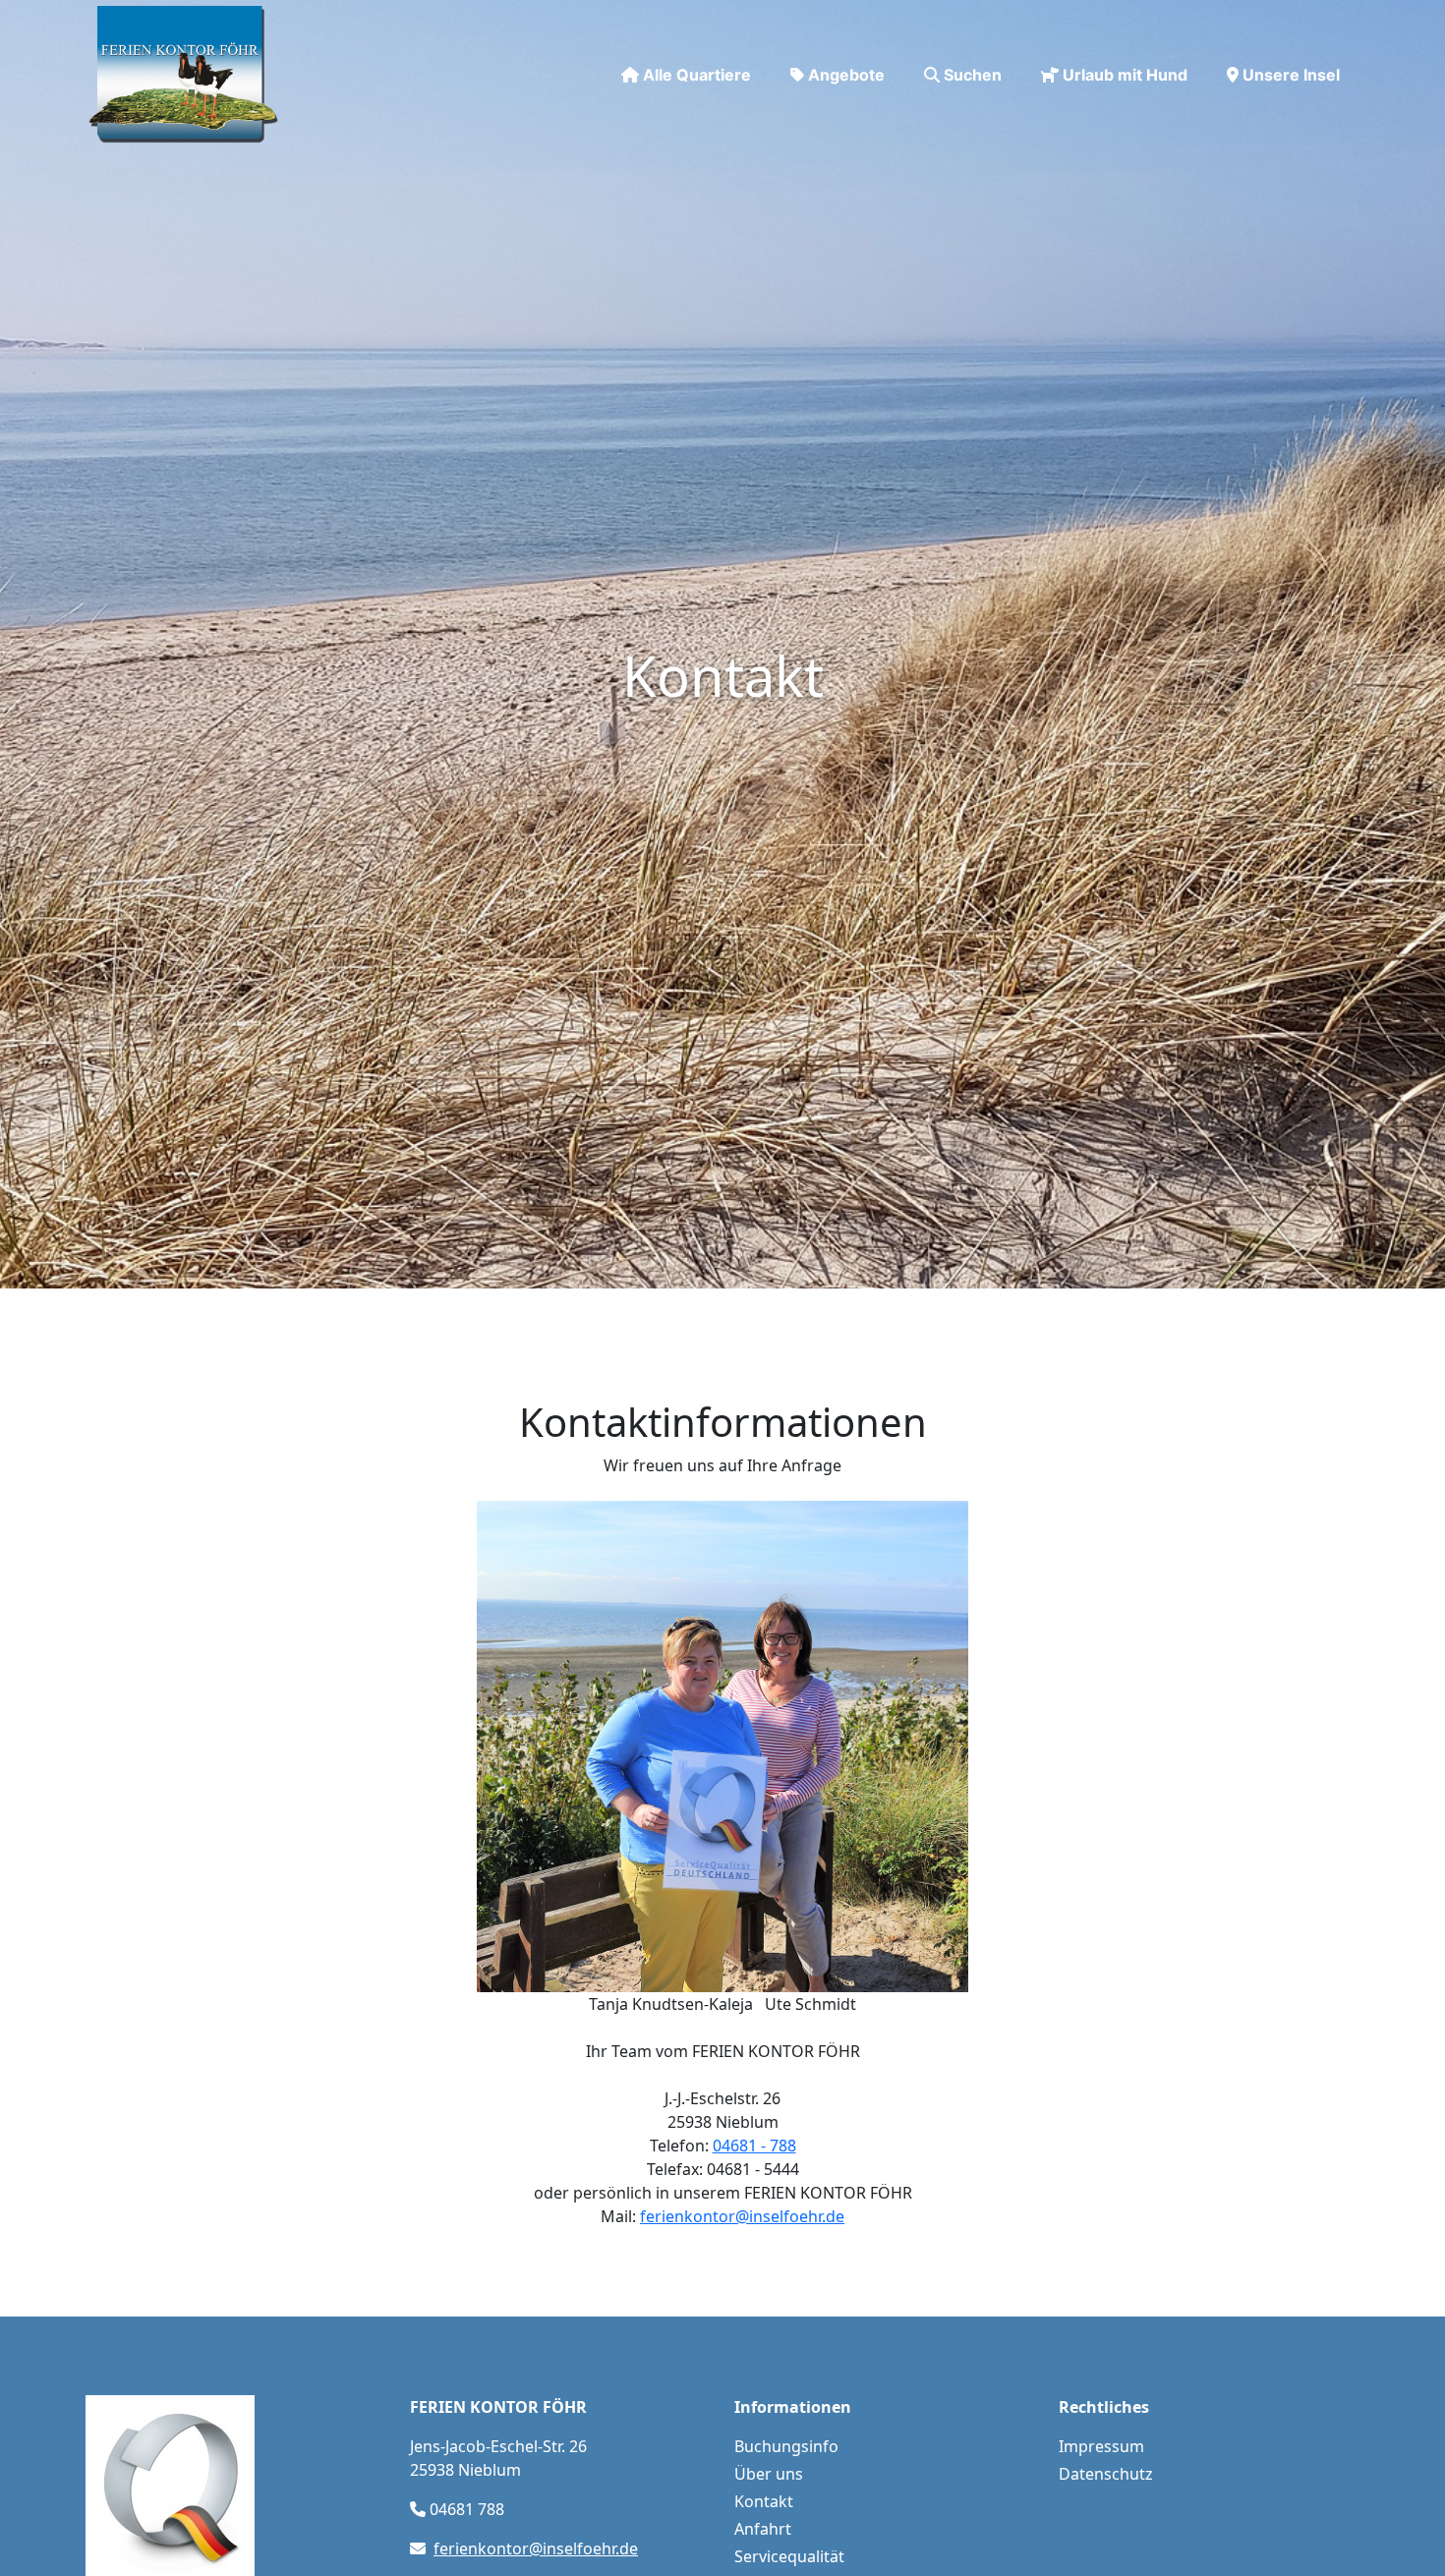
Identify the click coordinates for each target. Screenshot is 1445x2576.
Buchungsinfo (786, 2446)
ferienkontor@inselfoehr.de (742, 2216)
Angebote (846, 75)
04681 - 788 (754, 2146)
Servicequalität (789, 2556)
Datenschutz (1106, 2474)
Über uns (769, 2474)
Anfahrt (763, 2529)
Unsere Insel (1291, 75)
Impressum (1101, 2446)
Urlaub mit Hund (1125, 75)
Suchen (973, 75)
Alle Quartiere (697, 75)
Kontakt (764, 2501)
